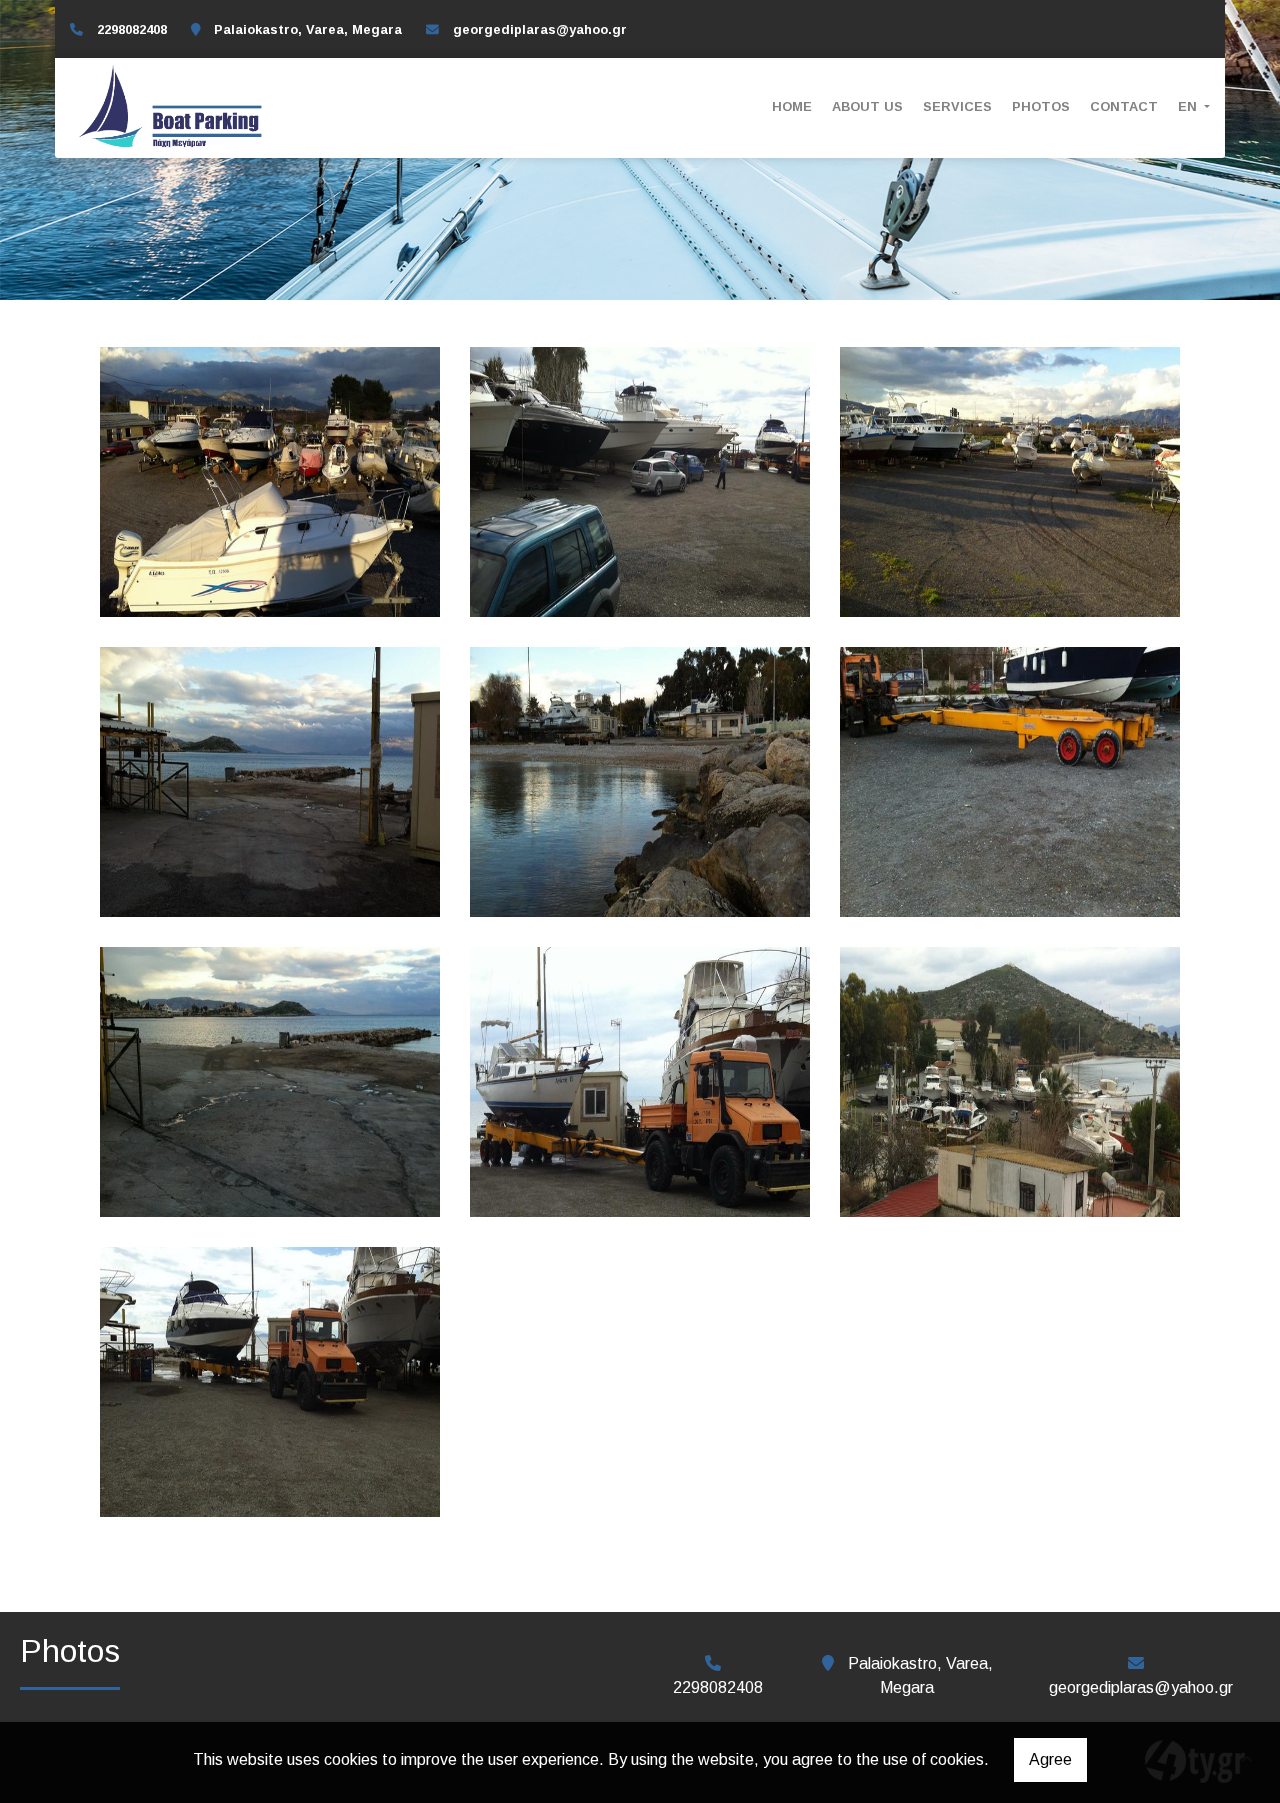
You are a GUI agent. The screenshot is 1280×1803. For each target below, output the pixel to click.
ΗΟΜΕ (792, 106)
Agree (1050, 1759)
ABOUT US (867, 106)
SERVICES (957, 106)
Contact (1124, 106)
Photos (1041, 106)
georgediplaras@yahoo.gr (540, 29)
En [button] (1189, 106)
